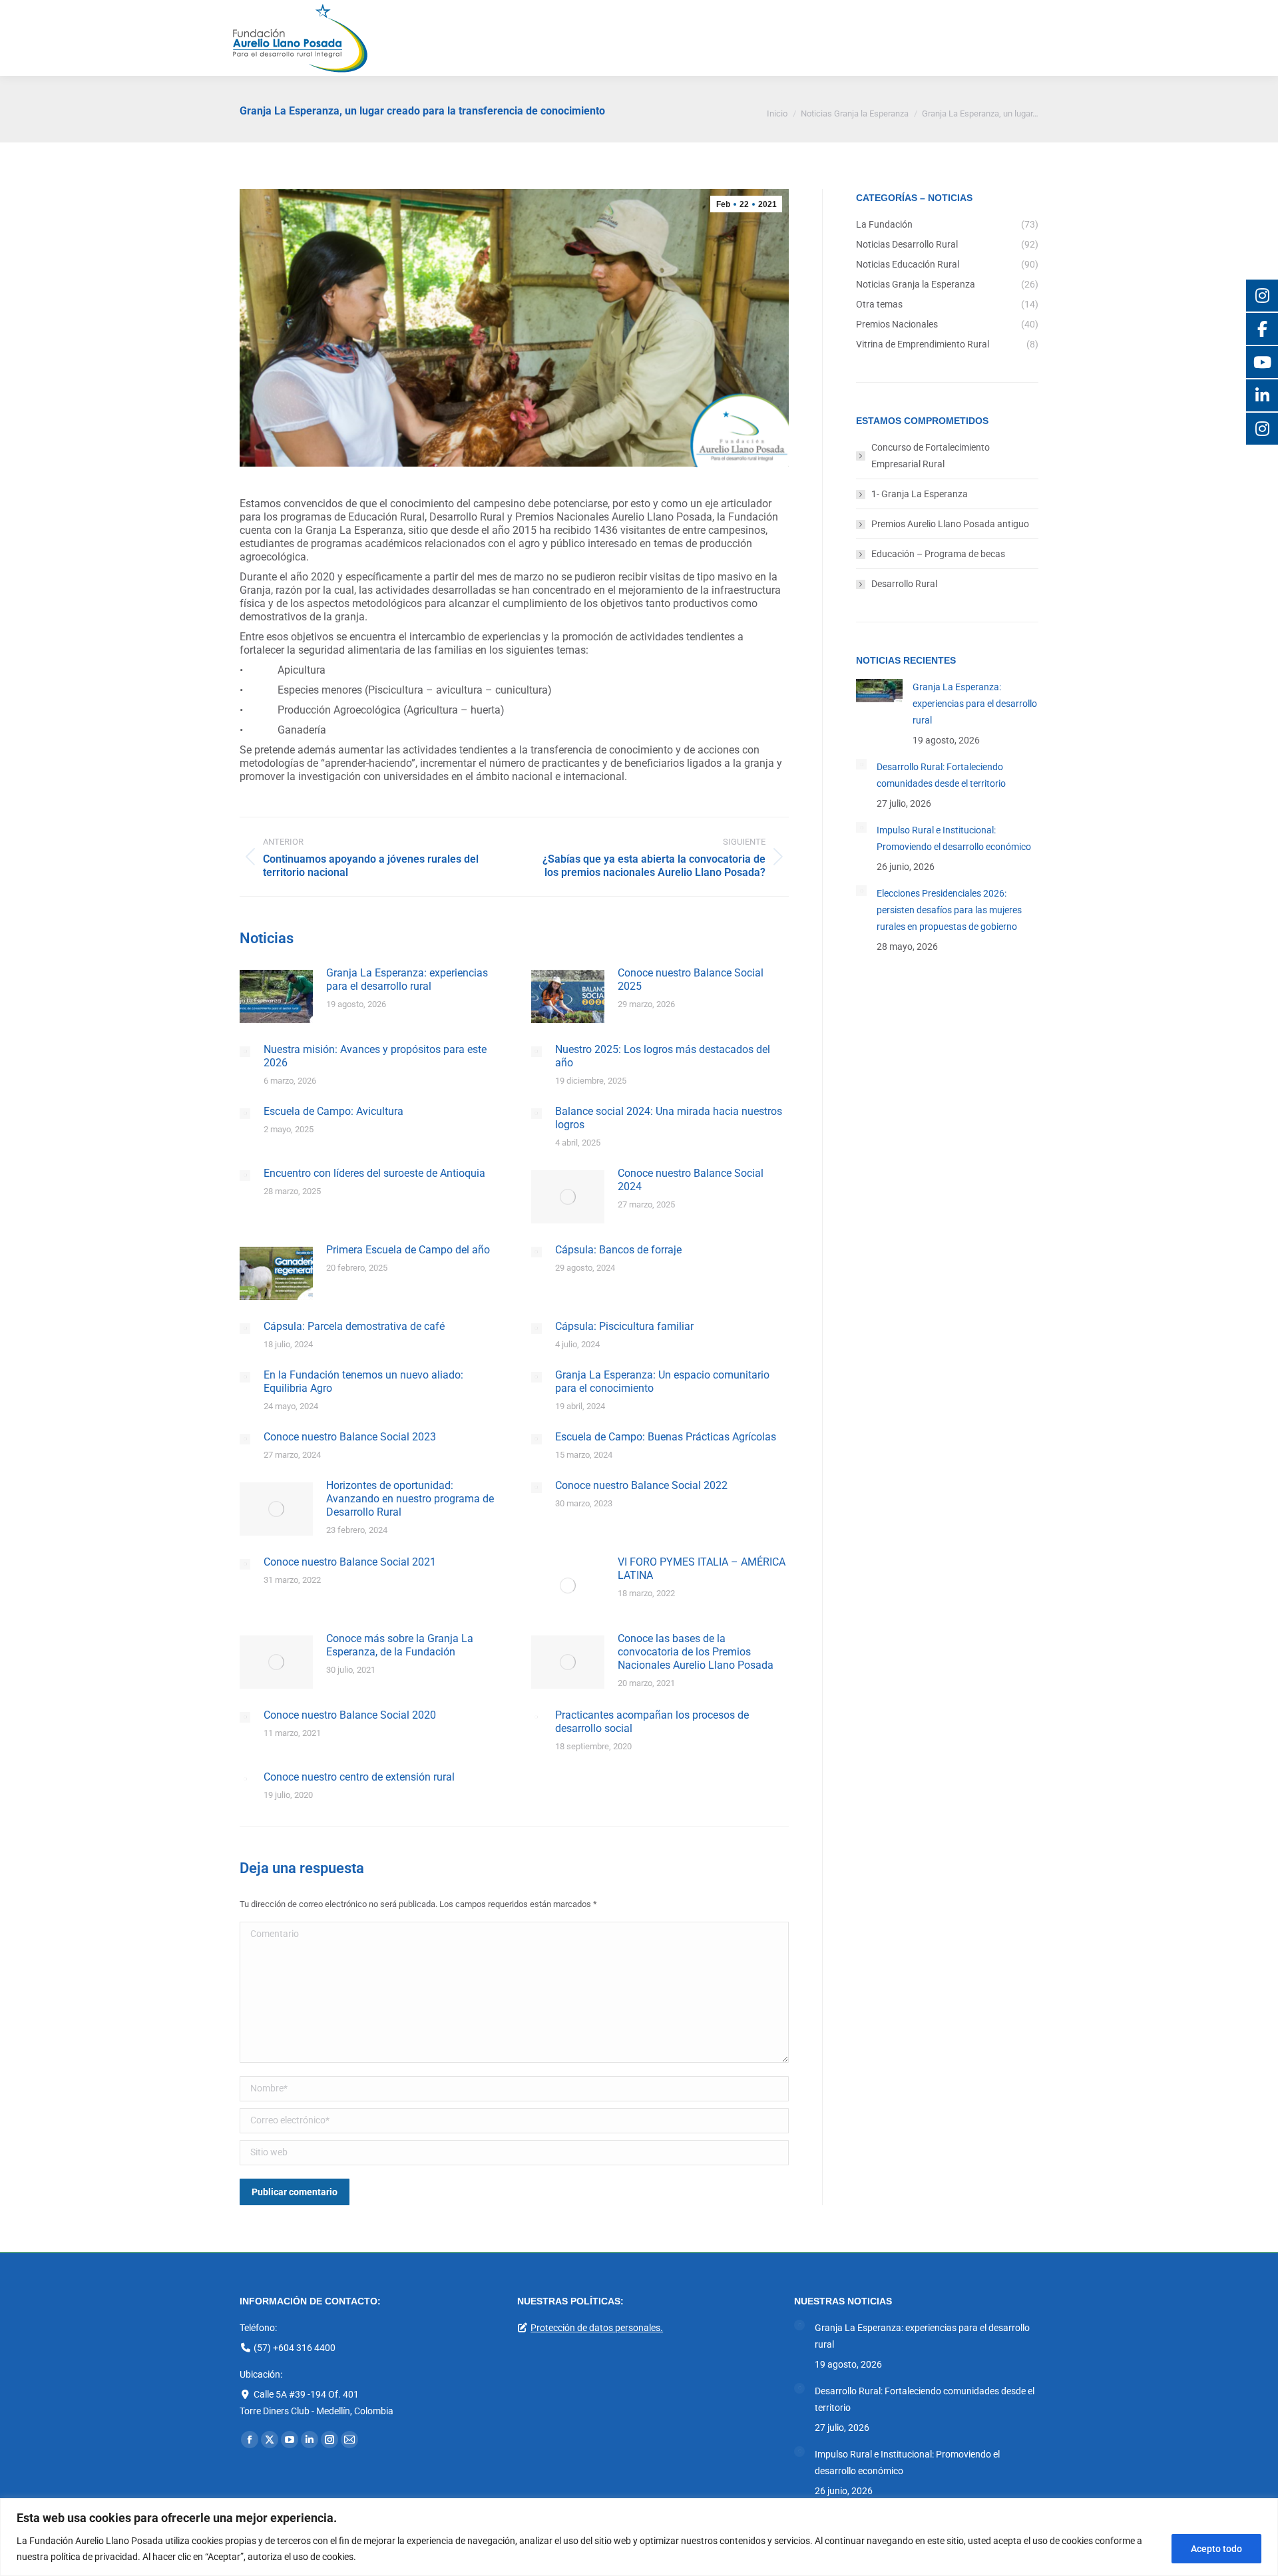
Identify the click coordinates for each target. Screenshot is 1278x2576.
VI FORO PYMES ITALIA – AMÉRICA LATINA (702, 1569)
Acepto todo (1216, 2549)
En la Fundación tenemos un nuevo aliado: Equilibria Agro (363, 1382)
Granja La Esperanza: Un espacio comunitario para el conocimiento (662, 1382)
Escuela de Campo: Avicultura (333, 1111)
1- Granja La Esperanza (920, 494)
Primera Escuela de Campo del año (408, 1250)
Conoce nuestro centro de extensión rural (359, 1777)
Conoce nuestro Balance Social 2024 (691, 1180)
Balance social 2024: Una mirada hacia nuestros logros (669, 1118)
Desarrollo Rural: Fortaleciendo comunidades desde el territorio (941, 775)
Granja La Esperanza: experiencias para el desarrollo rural (407, 979)
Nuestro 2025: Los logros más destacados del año (663, 1056)
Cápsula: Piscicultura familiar (624, 1326)
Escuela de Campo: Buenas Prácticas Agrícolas (666, 1437)
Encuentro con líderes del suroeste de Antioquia (374, 1173)
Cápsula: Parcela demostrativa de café (354, 1326)
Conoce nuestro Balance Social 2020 (350, 1715)
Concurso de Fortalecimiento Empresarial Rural (931, 456)
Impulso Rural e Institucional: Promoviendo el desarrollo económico (954, 838)
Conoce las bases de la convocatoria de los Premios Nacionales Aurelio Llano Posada (696, 1652)
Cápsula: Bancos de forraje (618, 1250)
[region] (639, 2537)
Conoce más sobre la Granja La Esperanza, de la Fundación (400, 1645)
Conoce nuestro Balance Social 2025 (691, 979)
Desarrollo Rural (904, 584)
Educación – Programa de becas (938, 554)
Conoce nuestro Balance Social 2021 (350, 1562)
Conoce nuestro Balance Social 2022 (641, 1485)
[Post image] (276, 996)
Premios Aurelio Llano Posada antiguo (950, 524)
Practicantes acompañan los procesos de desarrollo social (652, 1722)
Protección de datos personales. (597, 2328)
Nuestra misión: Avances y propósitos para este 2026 (375, 1056)
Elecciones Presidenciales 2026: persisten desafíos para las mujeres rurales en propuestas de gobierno (949, 910)
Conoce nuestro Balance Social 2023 (350, 1437)
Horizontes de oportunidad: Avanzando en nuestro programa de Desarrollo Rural (410, 1499)
